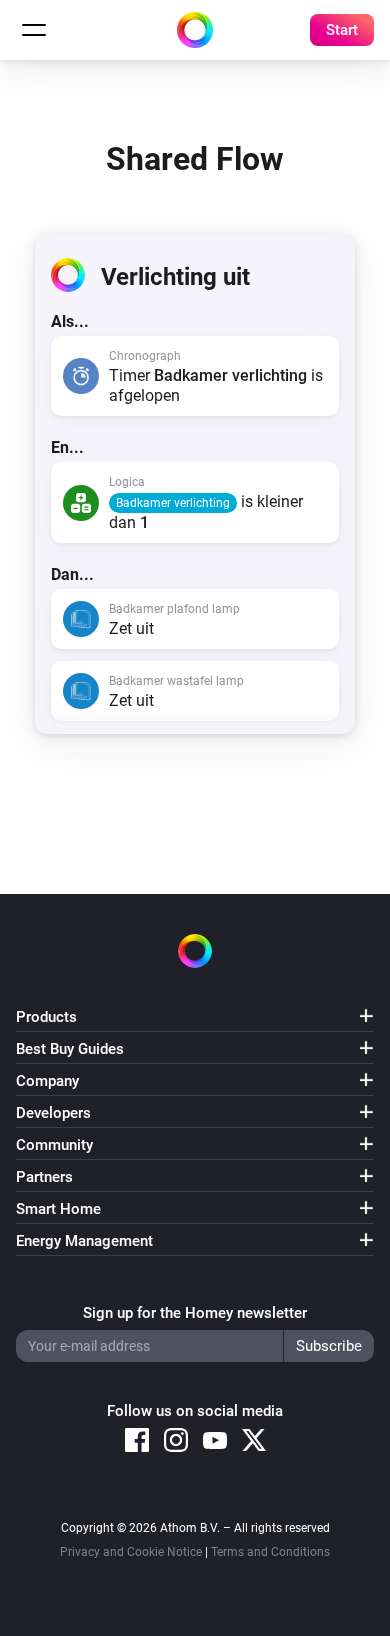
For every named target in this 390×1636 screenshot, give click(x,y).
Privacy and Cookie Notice (131, 1552)
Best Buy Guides (70, 1049)
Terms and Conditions (270, 1552)
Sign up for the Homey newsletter (195, 1313)
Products (46, 1017)
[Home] (195, 30)
